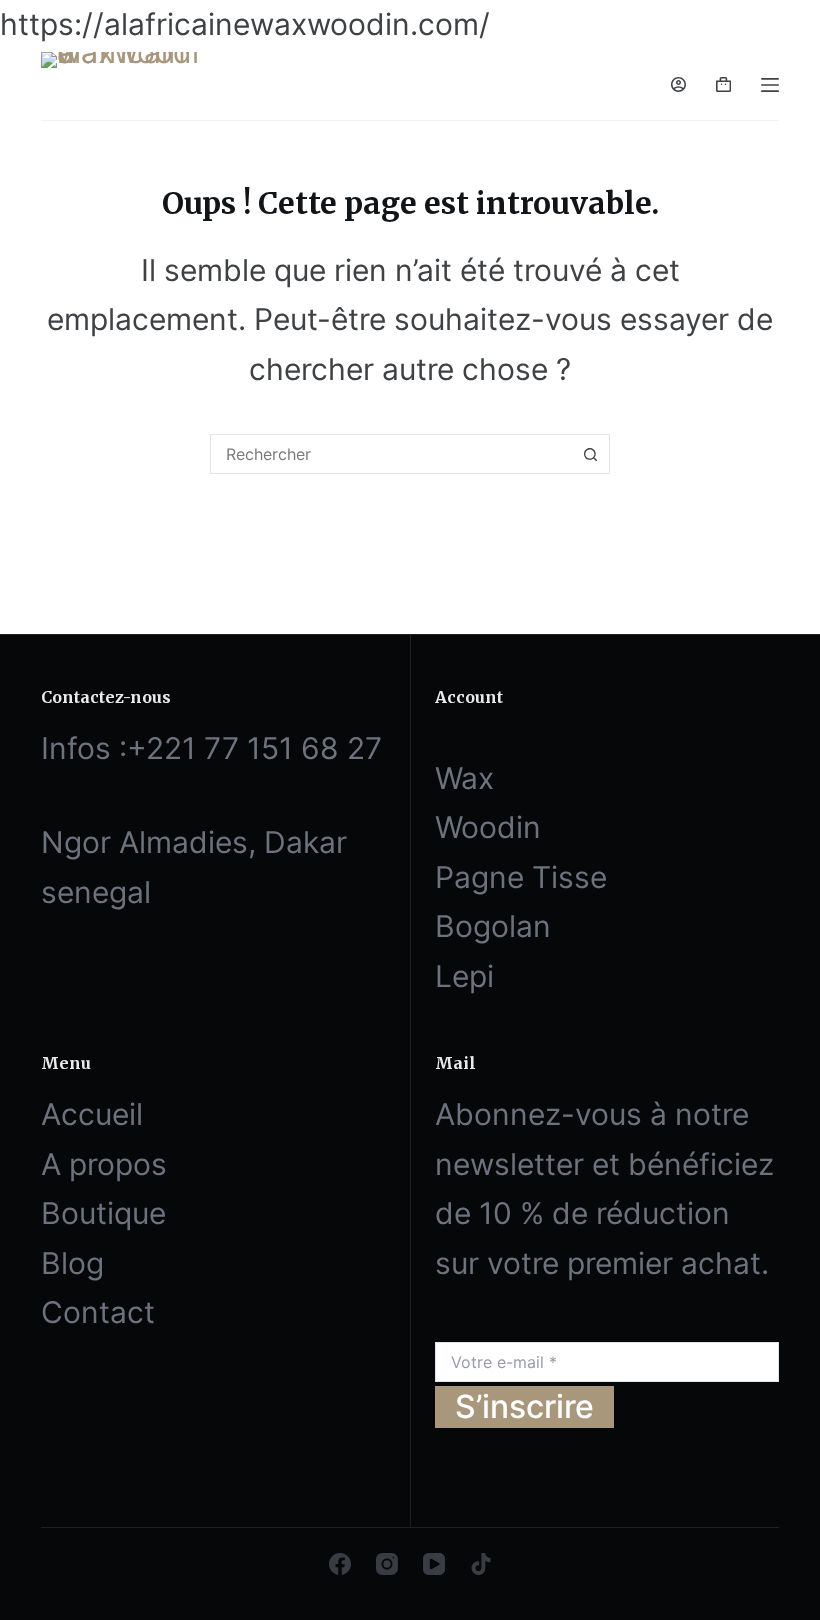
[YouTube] (434, 1564)
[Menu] (770, 85)
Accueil (92, 1114)
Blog (72, 1263)
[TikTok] (481, 1564)
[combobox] (391, 454)
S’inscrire (524, 1406)
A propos (104, 1164)
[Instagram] (387, 1564)
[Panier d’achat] (723, 84)
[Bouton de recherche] (590, 454)
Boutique (103, 1213)
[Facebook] (340, 1564)
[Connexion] (678, 84)
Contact (98, 1312)
